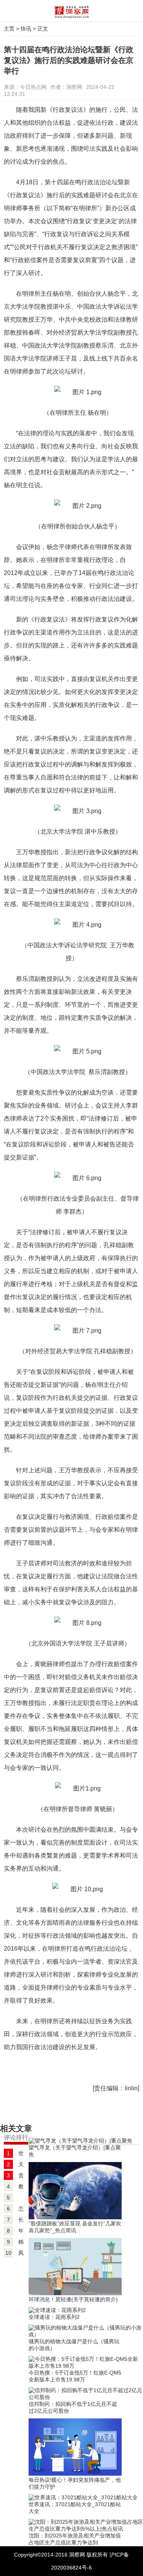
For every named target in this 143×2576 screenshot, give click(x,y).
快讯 (26, 29)
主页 (9, 29)
